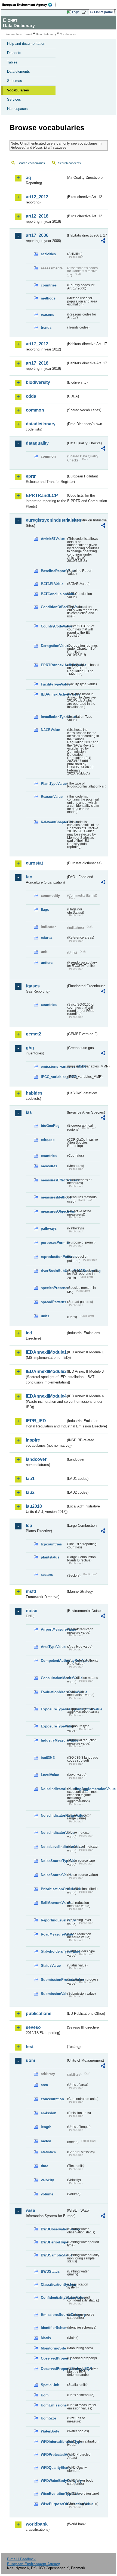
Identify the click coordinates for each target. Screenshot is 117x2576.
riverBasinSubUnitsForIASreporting (53, 1271)
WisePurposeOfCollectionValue (53, 2504)
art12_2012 (37, 197)
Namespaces (17, 109)
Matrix (46, 2338)
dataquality (37, 443)
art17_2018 (37, 363)
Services (14, 99)
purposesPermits (53, 1243)
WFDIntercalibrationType (53, 2442)
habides (34, 1093)
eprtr (31, 476)
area (44, 2085)
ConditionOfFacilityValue (53, 607)
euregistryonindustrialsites (46, 520)
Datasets (14, 53)
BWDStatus (50, 2271)
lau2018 (34, 1506)
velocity (47, 2180)
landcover (36, 1459)
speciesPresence (53, 1288)
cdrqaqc (48, 1140)
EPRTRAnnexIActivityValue (53, 665)
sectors (47, 1575)
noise (32, 1611)
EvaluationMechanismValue (53, 1692)
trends (46, 328)
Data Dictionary (46, 34)
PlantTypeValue (53, 784)
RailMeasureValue (53, 1903)
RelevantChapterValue (53, 822)
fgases (33, 986)
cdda (31, 396)
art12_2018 (37, 216)
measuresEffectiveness (53, 1180)
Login (76, 12)
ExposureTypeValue (53, 1726)
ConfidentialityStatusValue (53, 2298)
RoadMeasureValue (53, 1934)
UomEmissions (53, 2405)
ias (29, 1112)
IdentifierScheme (53, 2328)
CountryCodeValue (53, 626)
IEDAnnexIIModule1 (46, 1352)
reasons (47, 315)
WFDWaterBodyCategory (53, 2481)
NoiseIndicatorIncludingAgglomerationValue (53, 1789)
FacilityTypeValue (53, 684)
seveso (33, 2027)
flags (45, 909)
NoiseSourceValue (53, 1875)
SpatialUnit (50, 2385)
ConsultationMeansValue (53, 1678)
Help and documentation (26, 44)
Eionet (28, 34)
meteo (46, 2141)
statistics (48, 2152)
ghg (30, 1048)
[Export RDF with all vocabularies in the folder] (103, 241)
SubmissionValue (53, 1994)
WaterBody (50, 2431)
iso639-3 (48, 1758)
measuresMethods (53, 1197)
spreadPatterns (53, 1302)
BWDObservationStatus (53, 2229)
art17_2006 (37, 235)
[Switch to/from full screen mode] (85, 12)
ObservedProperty (53, 2358)
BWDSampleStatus (53, 2255)
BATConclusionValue (53, 594)
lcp (29, 1525)
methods (48, 298)
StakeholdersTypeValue (53, 1951)
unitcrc (47, 963)
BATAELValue (52, 584)
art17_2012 (37, 344)
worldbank (37, 2524)
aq (28, 178)
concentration (52, 2099)
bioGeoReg (50, 1126)
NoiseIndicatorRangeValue (53, 1815)
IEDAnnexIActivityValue (53, 694)
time (44, 2166)
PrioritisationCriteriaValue (53, 1889)
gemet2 (33, 1034)
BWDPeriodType (53, 2242)
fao (29, 877)
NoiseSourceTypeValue (53, 1861)
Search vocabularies (31, 163)
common (35, 410)
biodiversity (38, 382)
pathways (49, 1228)
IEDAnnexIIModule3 (46, 1371)
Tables (12, 62)
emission (49, 2113)
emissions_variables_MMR (53, 1067)
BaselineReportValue (53, 571)
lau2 (30, 1492)
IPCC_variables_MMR (53, 1077)
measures (49, 1166)
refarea (47, 938)
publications (39, 2014)
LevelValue (50, 1775)
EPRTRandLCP (42, 495)
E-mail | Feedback (21, 2559)
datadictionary (41, 424)
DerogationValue (53, 646)
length (46, 2127)
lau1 (30, 1479)
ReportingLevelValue (53, 1920)
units (45, 1316)
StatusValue (51, 1966)
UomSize (48, 2418)
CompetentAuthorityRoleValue (53, 1661)
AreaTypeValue (53, 1647)
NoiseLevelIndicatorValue (53, 1847)
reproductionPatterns (53, 1257)
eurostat (34, 863)
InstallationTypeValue (53, 717)
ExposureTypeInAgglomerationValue (53, 1709)
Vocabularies (18, 90)
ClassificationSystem (53, 2285)
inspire (33, 1440)
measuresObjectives (53, 1211)
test (30, 2047)
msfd (31, 1591)
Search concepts (70, 163)
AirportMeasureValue (53, 1629)
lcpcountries (51, 1544)
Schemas (15, 81)
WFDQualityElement (53, 2468)
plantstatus (50, 1557)
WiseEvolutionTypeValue (53, 2494)
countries (49, 285)
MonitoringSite (53, 2348)
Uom (45, 2395)
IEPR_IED (36, 1421)
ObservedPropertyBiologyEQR (53, 2369)
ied (29, 1333)
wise (30, 2210)
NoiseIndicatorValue (53, 1833)
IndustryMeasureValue (53, 1740)
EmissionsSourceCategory (53, 2315)
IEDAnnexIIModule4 (46, 1396)
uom (30, 2060)
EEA (29, 5)
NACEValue (50, 730)
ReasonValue (52, 797)
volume (47, 2194)
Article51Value (53, 539)
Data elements (19, 71)
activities (48, 254)
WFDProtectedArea (53, 2455)
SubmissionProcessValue (53, 1980)
